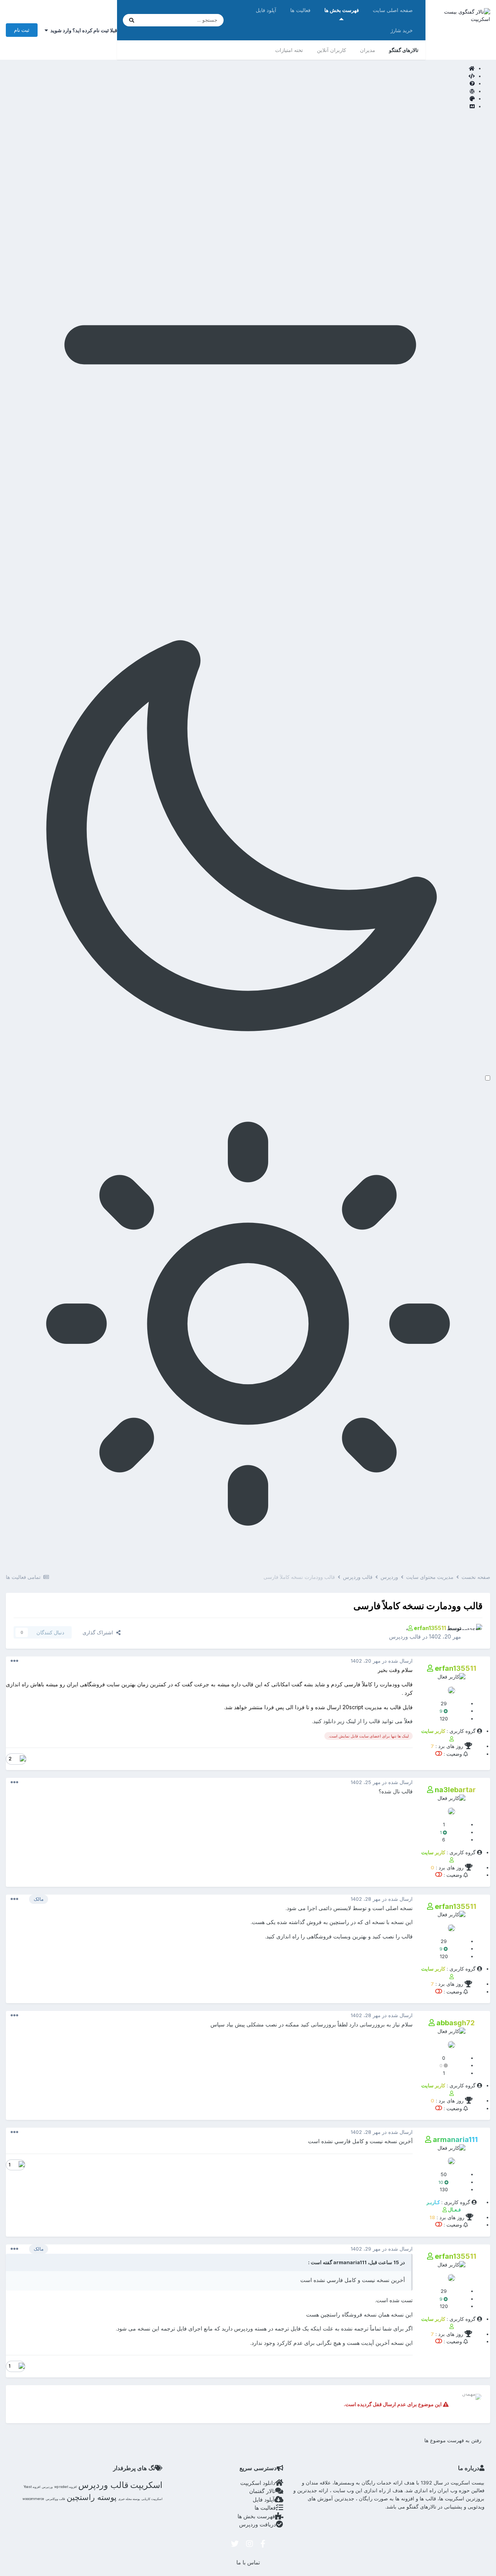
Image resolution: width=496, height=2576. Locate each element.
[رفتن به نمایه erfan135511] (474, 1632)
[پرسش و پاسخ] (240, 84)
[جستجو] (132, 20)
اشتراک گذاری (99, 1632)
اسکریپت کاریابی (152, 2499)
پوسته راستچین (92, 2497)
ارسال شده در (382, 1661)
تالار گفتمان (262, 2491)
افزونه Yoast (32, 2487)
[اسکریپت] (240, 76)
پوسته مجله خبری (129, 2499)
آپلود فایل (266, 10)
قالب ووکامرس (55, 2499)
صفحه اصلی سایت (393, 10)
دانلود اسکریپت (258, 2483)
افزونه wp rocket (65, 2487)
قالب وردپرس (405, 1636)
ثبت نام (22, 30)
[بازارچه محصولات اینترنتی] (240, 107)
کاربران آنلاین (332, 50)
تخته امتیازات (289, 50)
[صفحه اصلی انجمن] (240, 69)
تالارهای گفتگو (404, 50)
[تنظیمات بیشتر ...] (14, 1661)
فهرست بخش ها (342, 10)
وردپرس (47, 2487)
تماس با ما (248, 2562)
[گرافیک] (240, 99)
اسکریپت (146, 2485)
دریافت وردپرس (257, 2524)
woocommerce (33, 2499)
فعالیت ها (300, 10)
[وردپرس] (240, 92)
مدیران (368, 50)
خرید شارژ (402, 30)
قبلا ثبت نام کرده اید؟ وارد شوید (83, 30)
